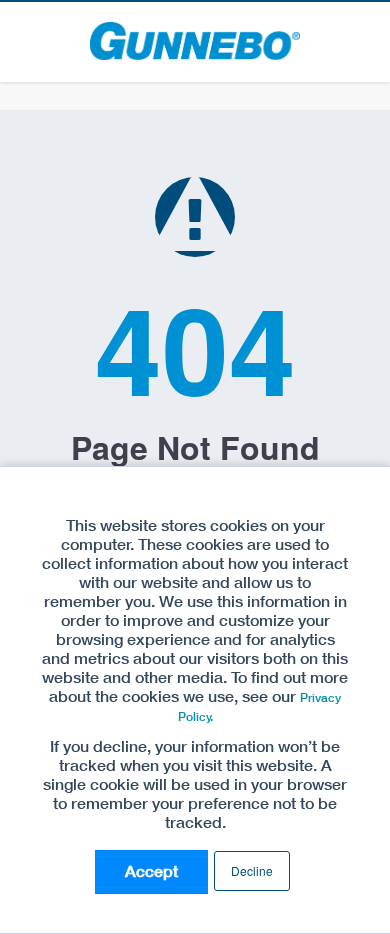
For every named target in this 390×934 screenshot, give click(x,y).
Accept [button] (151, 871)
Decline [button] (252, 870)
